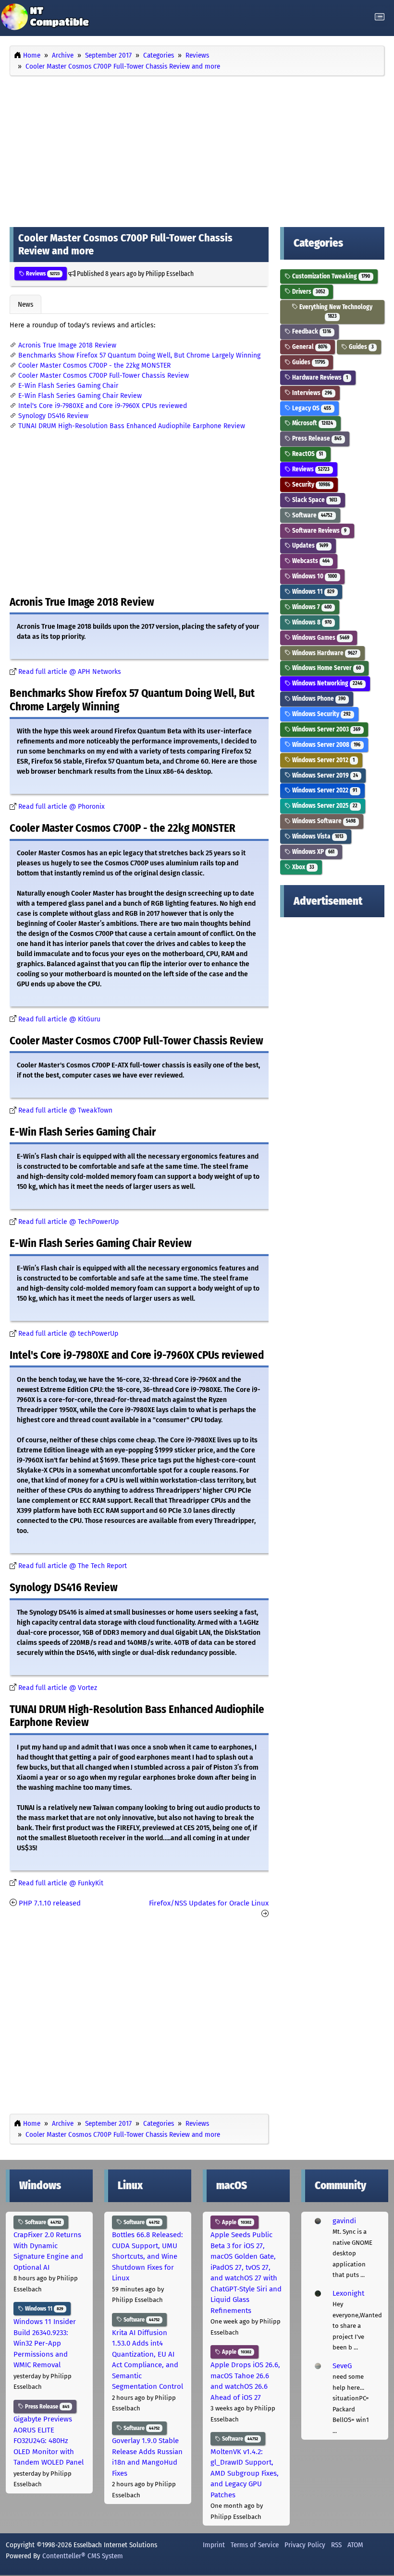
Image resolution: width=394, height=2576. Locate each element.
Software (312, 515)
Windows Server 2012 (323, 760)
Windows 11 (313, 592)
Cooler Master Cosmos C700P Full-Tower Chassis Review (104, 376)
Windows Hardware (324, 653)
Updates (309, 545)
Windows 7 (311, 607)
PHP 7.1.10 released (50, 1903)
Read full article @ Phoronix (62, 807)
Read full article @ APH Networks (70, 672)
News (25, 304)
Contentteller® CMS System (83, 2556)
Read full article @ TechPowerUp (68, 1222)
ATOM (355, 2545)
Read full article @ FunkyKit (61, 1883)
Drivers (308, 292)
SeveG (342, 2366)
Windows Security (321, 714)
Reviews (42, 274)
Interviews (311, 393)
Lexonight (348, 2293)
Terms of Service (255, 2545)
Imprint (214, 2545)
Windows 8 (311, 622)
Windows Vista (317, 836)
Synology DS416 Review (53, 416)
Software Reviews (319, 531)
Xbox (302, 867)
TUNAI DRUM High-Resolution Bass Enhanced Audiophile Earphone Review (132, 426)
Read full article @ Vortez (58, 1688)
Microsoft (312, 423)
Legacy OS (311, 408)
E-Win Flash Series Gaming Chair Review (80, 396)
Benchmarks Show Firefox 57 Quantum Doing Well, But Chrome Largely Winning (139, 355)
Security (310, 485)
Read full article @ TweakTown (65, 1110)
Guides (361, 347)
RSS (336, 2545)
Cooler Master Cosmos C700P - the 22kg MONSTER (94, 365)
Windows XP (313, 852)
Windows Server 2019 (324, 775)
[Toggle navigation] (380, 17)
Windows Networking (326, 683)
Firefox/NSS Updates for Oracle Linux (209, 1903)
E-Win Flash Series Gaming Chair (68, 386)
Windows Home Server (326, 668)
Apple (236, 2222)
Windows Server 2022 (324, 790)
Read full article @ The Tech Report (73, 1566)
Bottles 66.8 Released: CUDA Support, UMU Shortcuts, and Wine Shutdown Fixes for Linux (148, 2256)
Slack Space (314, 500)
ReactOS (307, 454)
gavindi (344, 2221)
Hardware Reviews (319, 377)
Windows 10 (314, 576)
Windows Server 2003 (326, 729)
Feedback (311, 331)
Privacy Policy (305, 2545)
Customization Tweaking (330, 276)
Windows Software (323, 821)
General (309, 347)
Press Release (316, 438)
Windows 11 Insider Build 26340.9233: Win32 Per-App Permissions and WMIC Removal (45, 2343)
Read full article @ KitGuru (59, 1019)
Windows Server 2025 (324, 806)
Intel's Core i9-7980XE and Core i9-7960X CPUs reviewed (103, 406)
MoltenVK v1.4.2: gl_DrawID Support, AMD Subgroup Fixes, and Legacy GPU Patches (245, 2473)
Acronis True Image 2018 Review (67, 345)
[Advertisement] (197, 149)
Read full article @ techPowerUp (68, 1334)
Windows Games (320, 638)
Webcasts (310, 561)
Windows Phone (318, 699)
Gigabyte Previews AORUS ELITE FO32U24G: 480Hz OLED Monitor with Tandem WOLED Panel (49, 2441)
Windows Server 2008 (326, 745)
